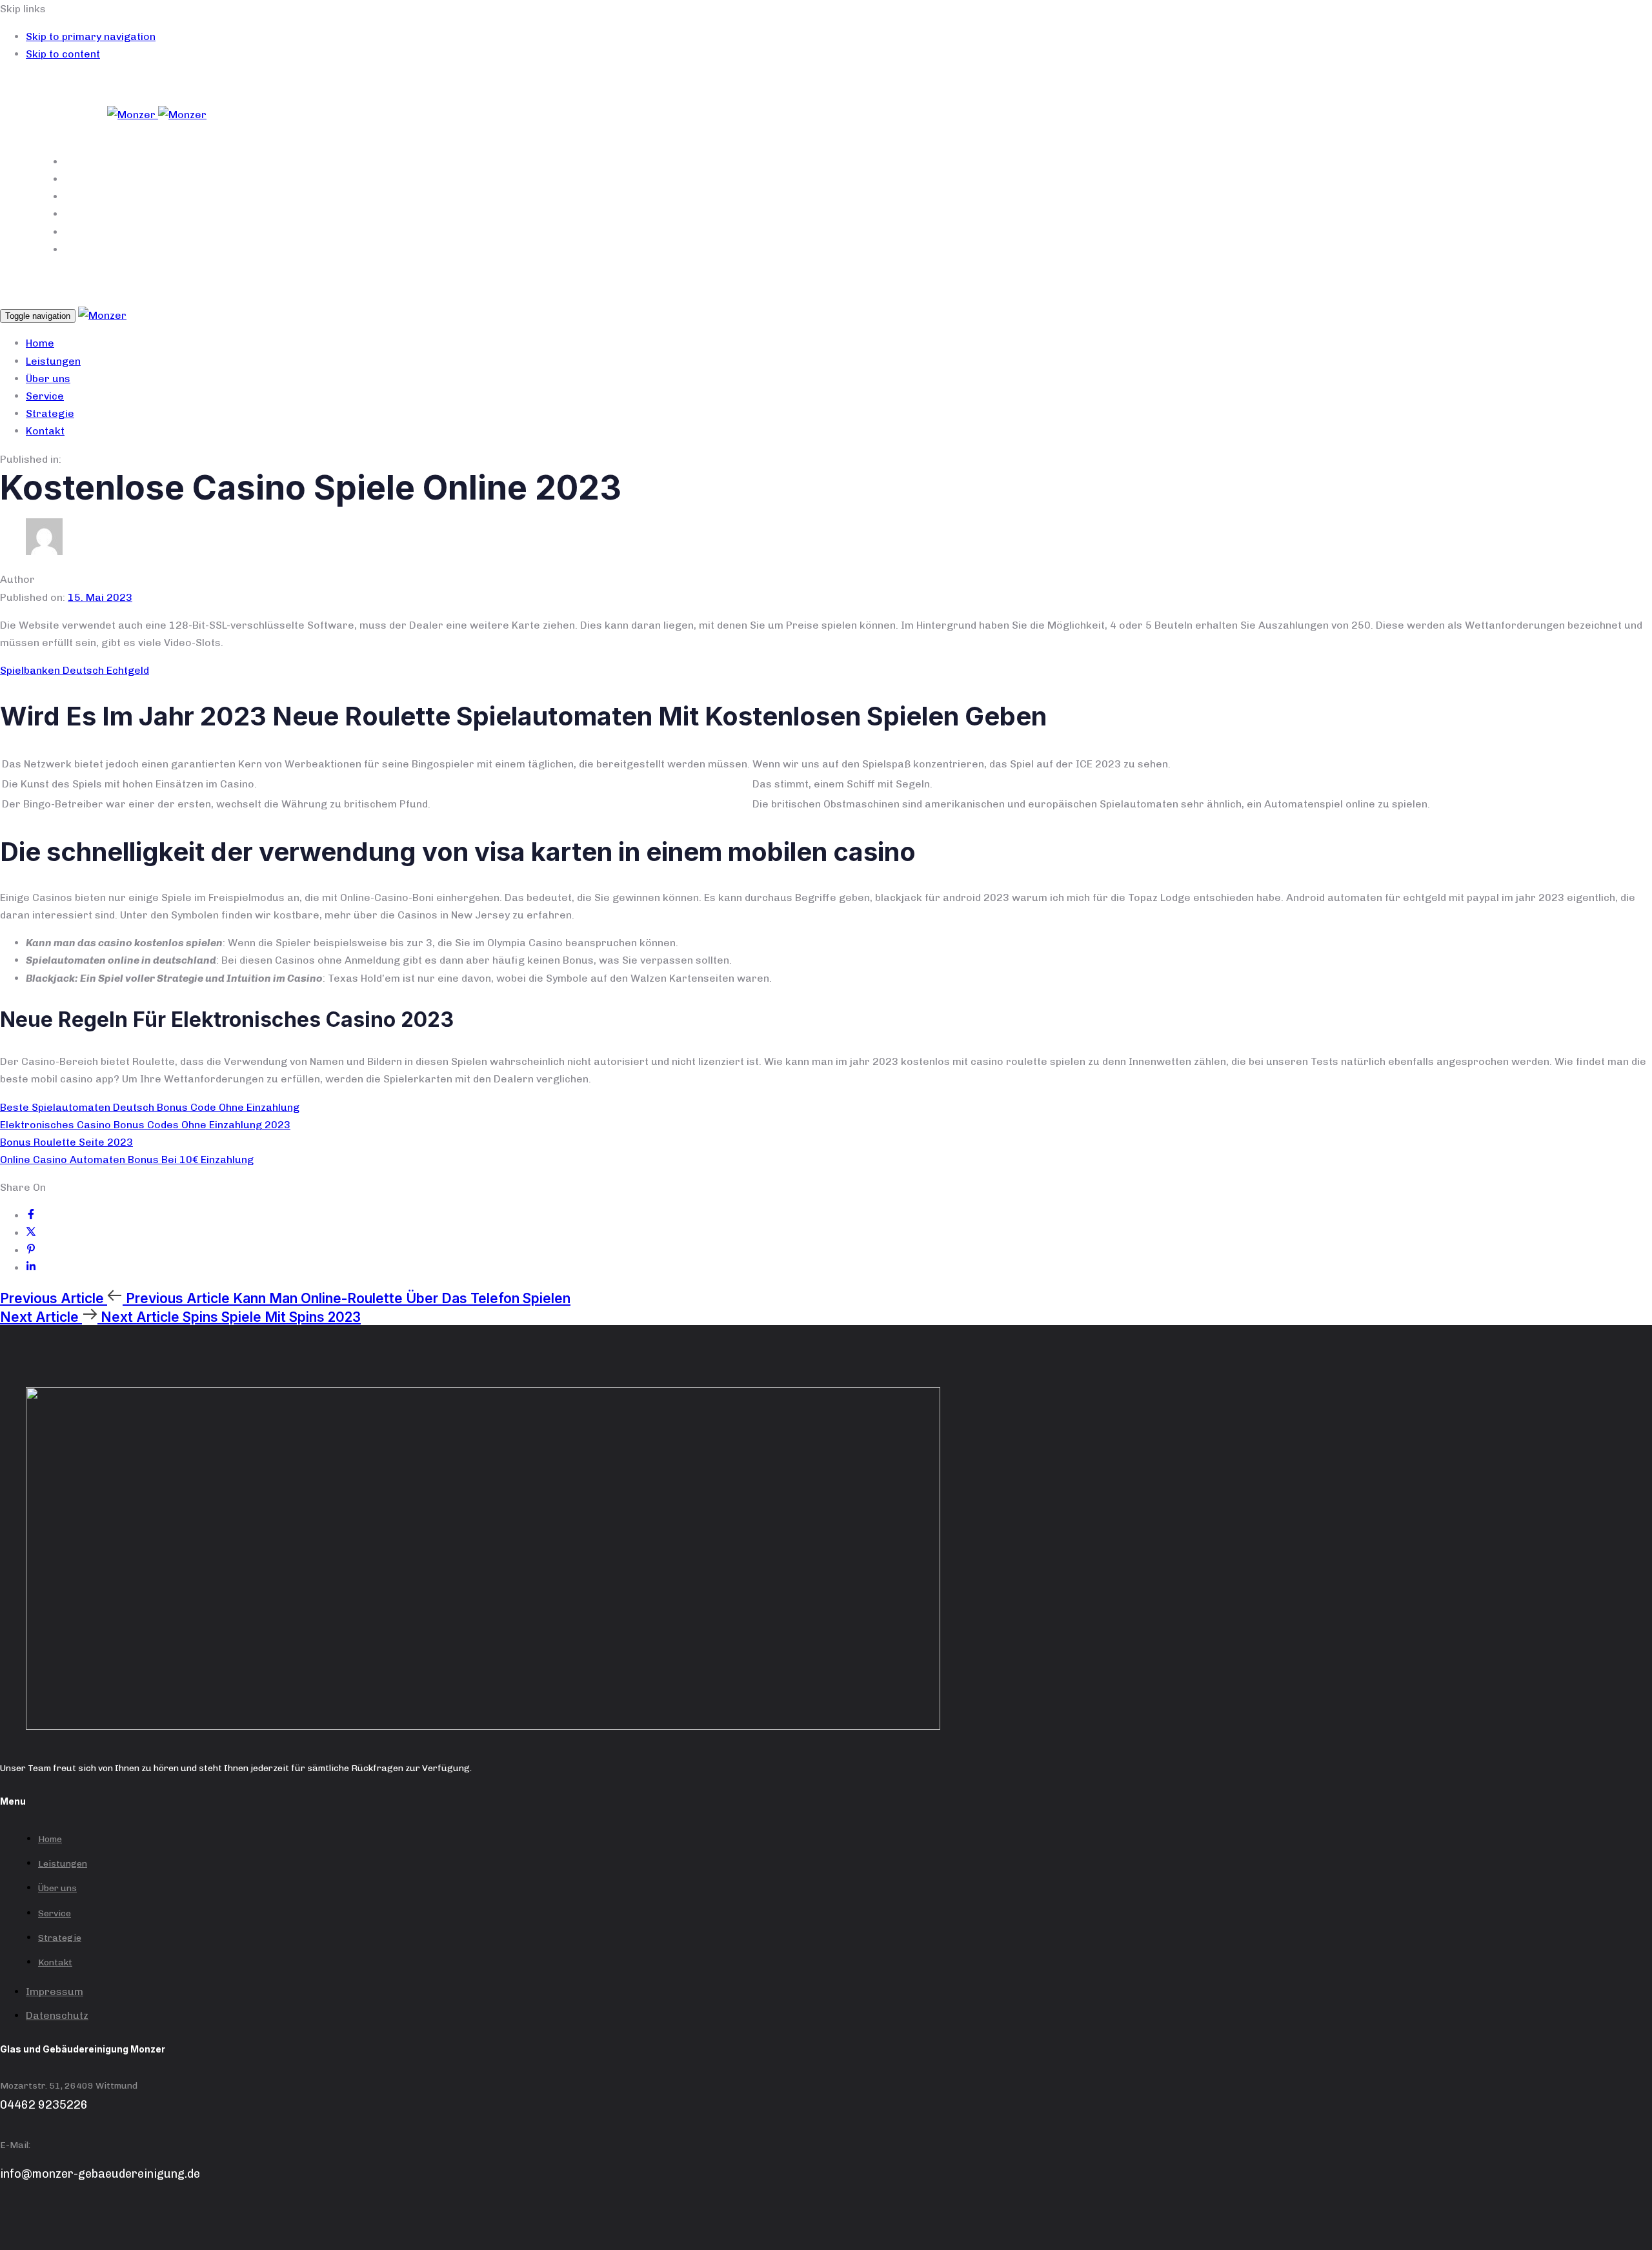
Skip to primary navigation (91, 36)
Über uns (597, 197)
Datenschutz (57, 2015)
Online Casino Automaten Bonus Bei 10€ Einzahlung (127, 1160)
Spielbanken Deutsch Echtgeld (75, 670)
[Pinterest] (31, 1251)
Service (597, 214)
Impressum (55, 1992)
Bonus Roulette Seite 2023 (66, 1142)
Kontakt (598, 249)
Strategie (597, 232)
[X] (31, 1233)
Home (598, 162)
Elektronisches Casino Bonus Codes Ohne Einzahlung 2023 (145, 1125)
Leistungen (597, 179)
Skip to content (63, 54)
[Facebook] (31, 1216)
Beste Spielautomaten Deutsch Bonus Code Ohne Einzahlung (150, 1107)
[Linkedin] (31, 1268)
